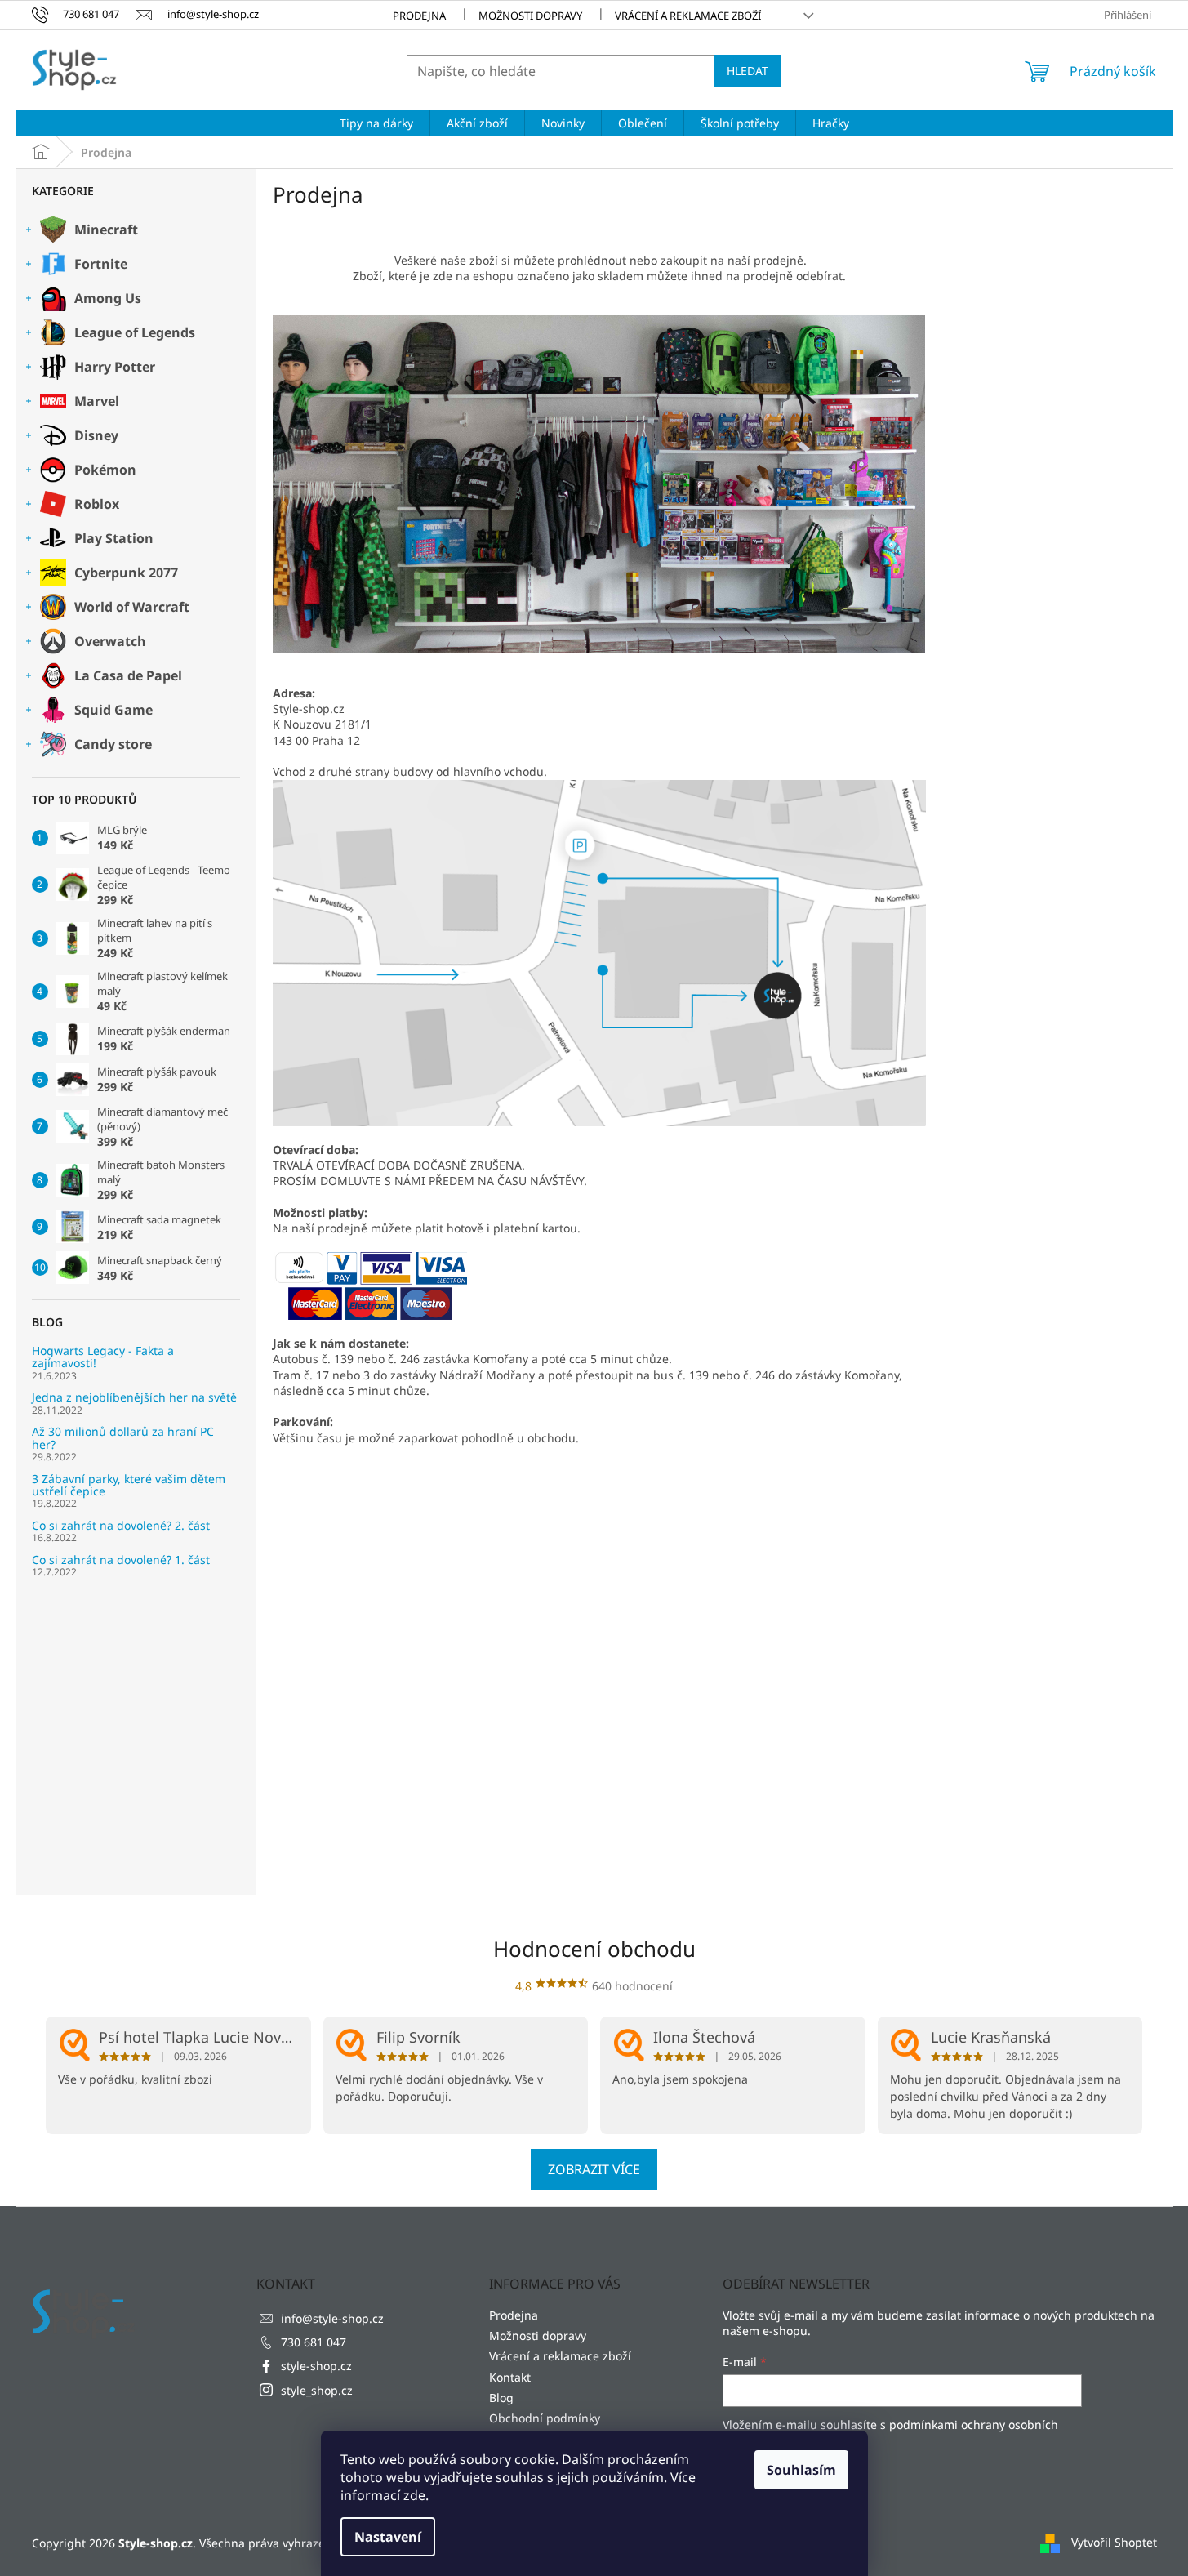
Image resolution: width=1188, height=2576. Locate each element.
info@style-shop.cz (332, 2318)
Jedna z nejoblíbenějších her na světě (134, 1397)
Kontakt (510, 2377)
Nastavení (388, 2537)
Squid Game (113, 710)
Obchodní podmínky (545, 2418)
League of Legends (135, 332)
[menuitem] (376, 123)
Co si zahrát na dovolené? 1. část (121, 1560)
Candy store (113, 744)
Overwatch (110, 641)
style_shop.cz (317, 2390)
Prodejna (419, 16)
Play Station (114, 538)
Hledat (748, 71)
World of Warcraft (132, 607)
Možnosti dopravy (530, 16)
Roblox (97, 504)
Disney (96, 435)
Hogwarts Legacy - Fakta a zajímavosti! (103, 1357)
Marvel (97, 401)
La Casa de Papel (128, 675)
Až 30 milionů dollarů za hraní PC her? (123, 1438)
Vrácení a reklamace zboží (688, 16)
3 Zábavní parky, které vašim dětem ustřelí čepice (129, 1485)
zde (414, 2495)
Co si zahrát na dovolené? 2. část (121, 1525)
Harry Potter (115, 367)
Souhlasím (801, 2470)
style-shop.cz (316, 2366)
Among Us (108, 298)
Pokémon (105, 470)
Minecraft (106, 230)
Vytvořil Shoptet (1114, 2541)
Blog (501, 2398)
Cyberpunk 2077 (126, 573)
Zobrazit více (594, 2169)
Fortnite (101, 264)
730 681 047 (314, 2342)
